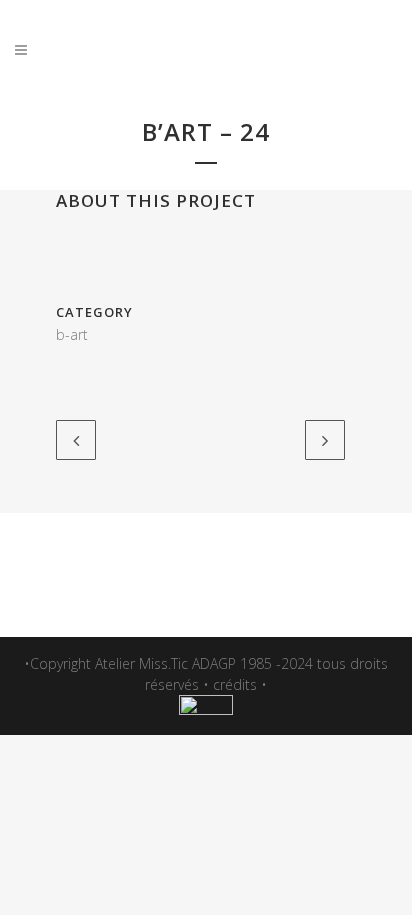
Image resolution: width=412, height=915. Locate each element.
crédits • (240, 684)
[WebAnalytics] (206, 709)
